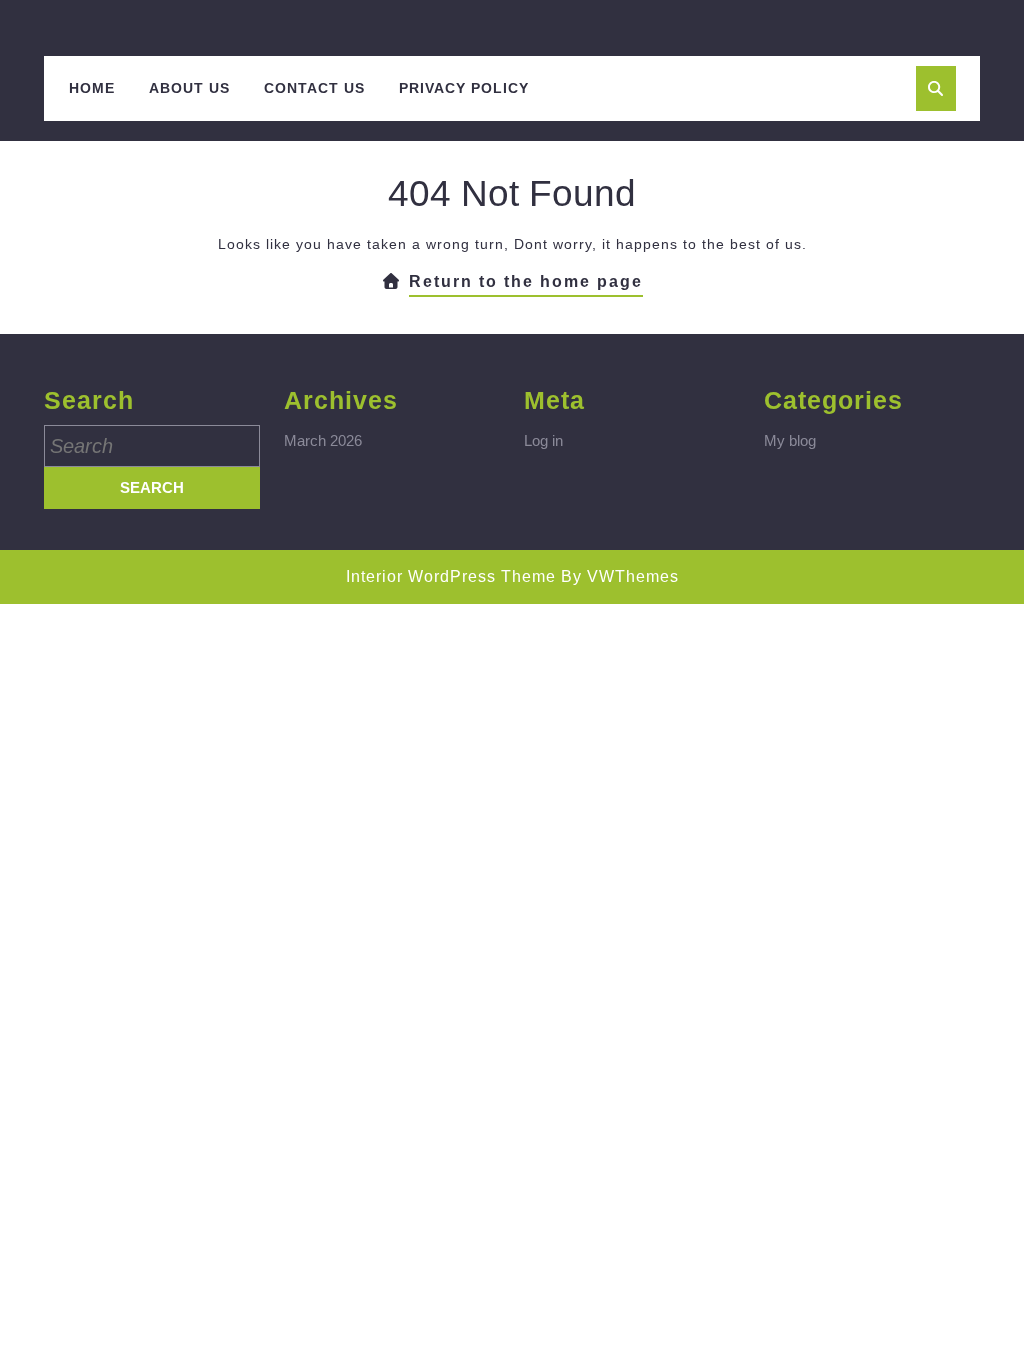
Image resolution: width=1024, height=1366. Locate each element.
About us (189, 88)
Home (92, 88)
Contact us (314, 88)
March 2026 (323, 440)
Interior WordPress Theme (451, 576)
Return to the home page (526, 285)
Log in (543, 440)
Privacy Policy (464, 88)
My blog (790, 440)
